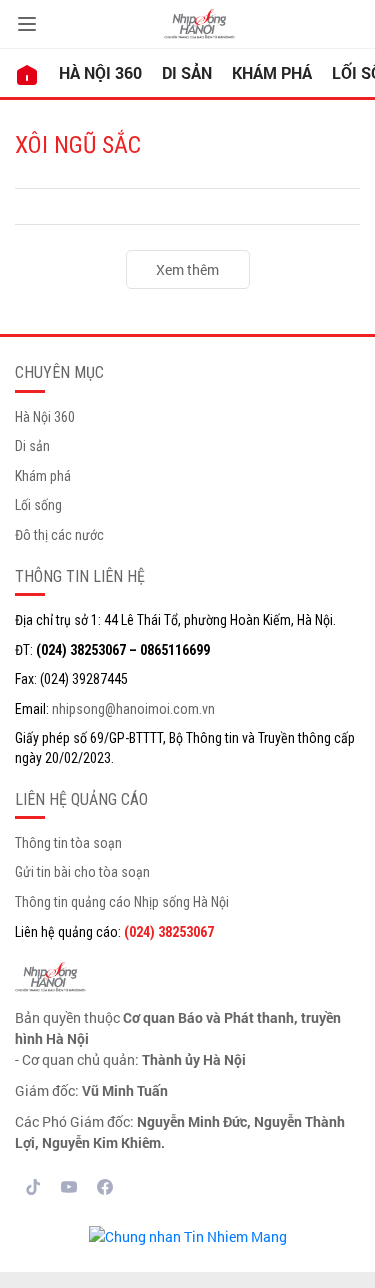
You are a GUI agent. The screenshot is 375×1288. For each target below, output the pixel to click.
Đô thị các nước (59, 535)
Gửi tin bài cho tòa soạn (82, 872)
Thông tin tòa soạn (68, 843)
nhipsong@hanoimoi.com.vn (133, 709)
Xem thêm (187, 269)
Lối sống (38, 505)
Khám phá (272, 72)
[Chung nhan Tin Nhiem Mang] (188, 1234)
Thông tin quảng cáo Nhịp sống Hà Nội (122, 902)
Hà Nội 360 (100, 72)
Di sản (187, 72)
